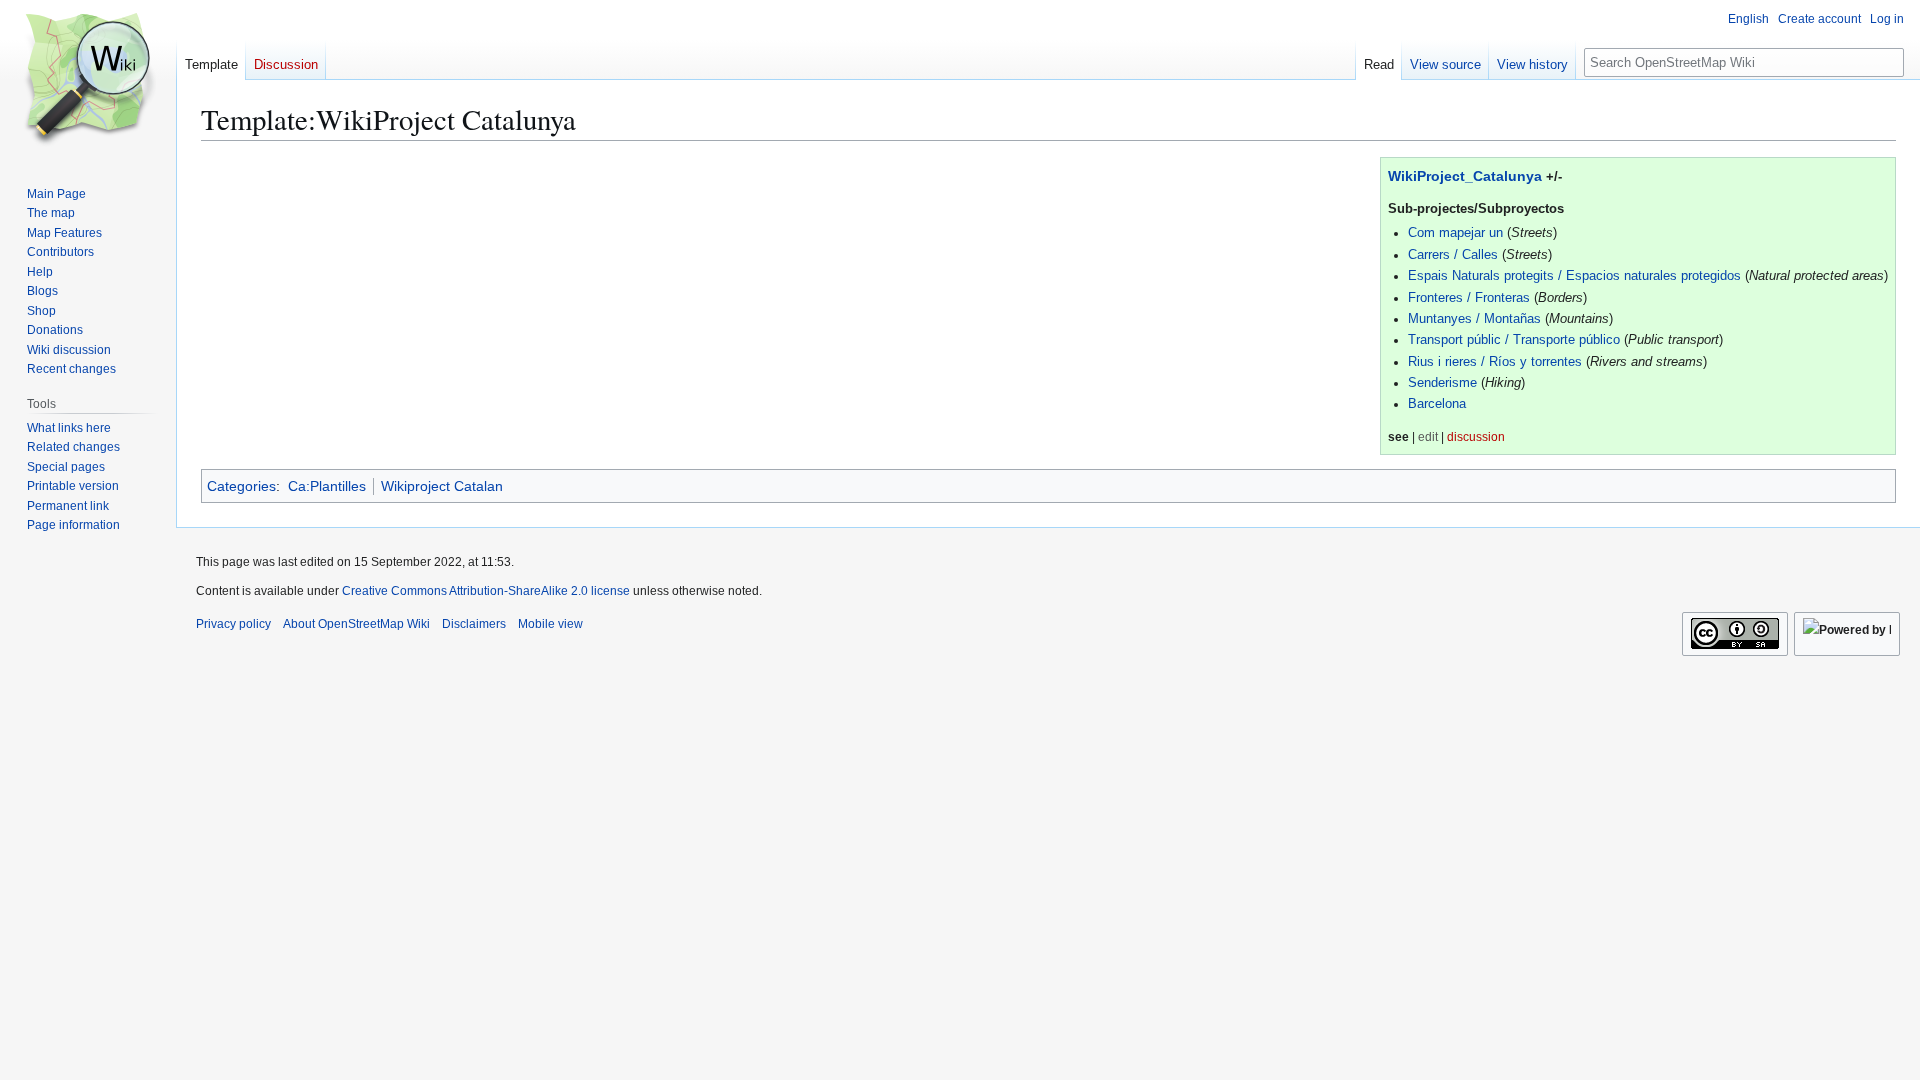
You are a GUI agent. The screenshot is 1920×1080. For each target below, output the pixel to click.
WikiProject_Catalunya (1465, 176)
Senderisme (1442, 383)
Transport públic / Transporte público (1514, 340)
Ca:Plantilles (327, 486)
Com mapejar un (1455, 233)
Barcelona (1437, 404)
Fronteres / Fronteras (1469, 298)
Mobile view (550, 624)
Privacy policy (233, 624)
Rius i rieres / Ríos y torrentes (1495, 362)
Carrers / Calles (1453, 255)
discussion (1476, 436)
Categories (241, 486)
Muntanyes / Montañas (1474, 319)
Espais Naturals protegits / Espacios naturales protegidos (1574, 276)
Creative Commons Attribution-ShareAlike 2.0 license (486, 591)
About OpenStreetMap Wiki (356, 624)
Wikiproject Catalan (442, 486)
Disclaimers (474, 624)
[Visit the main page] (88, 80)
